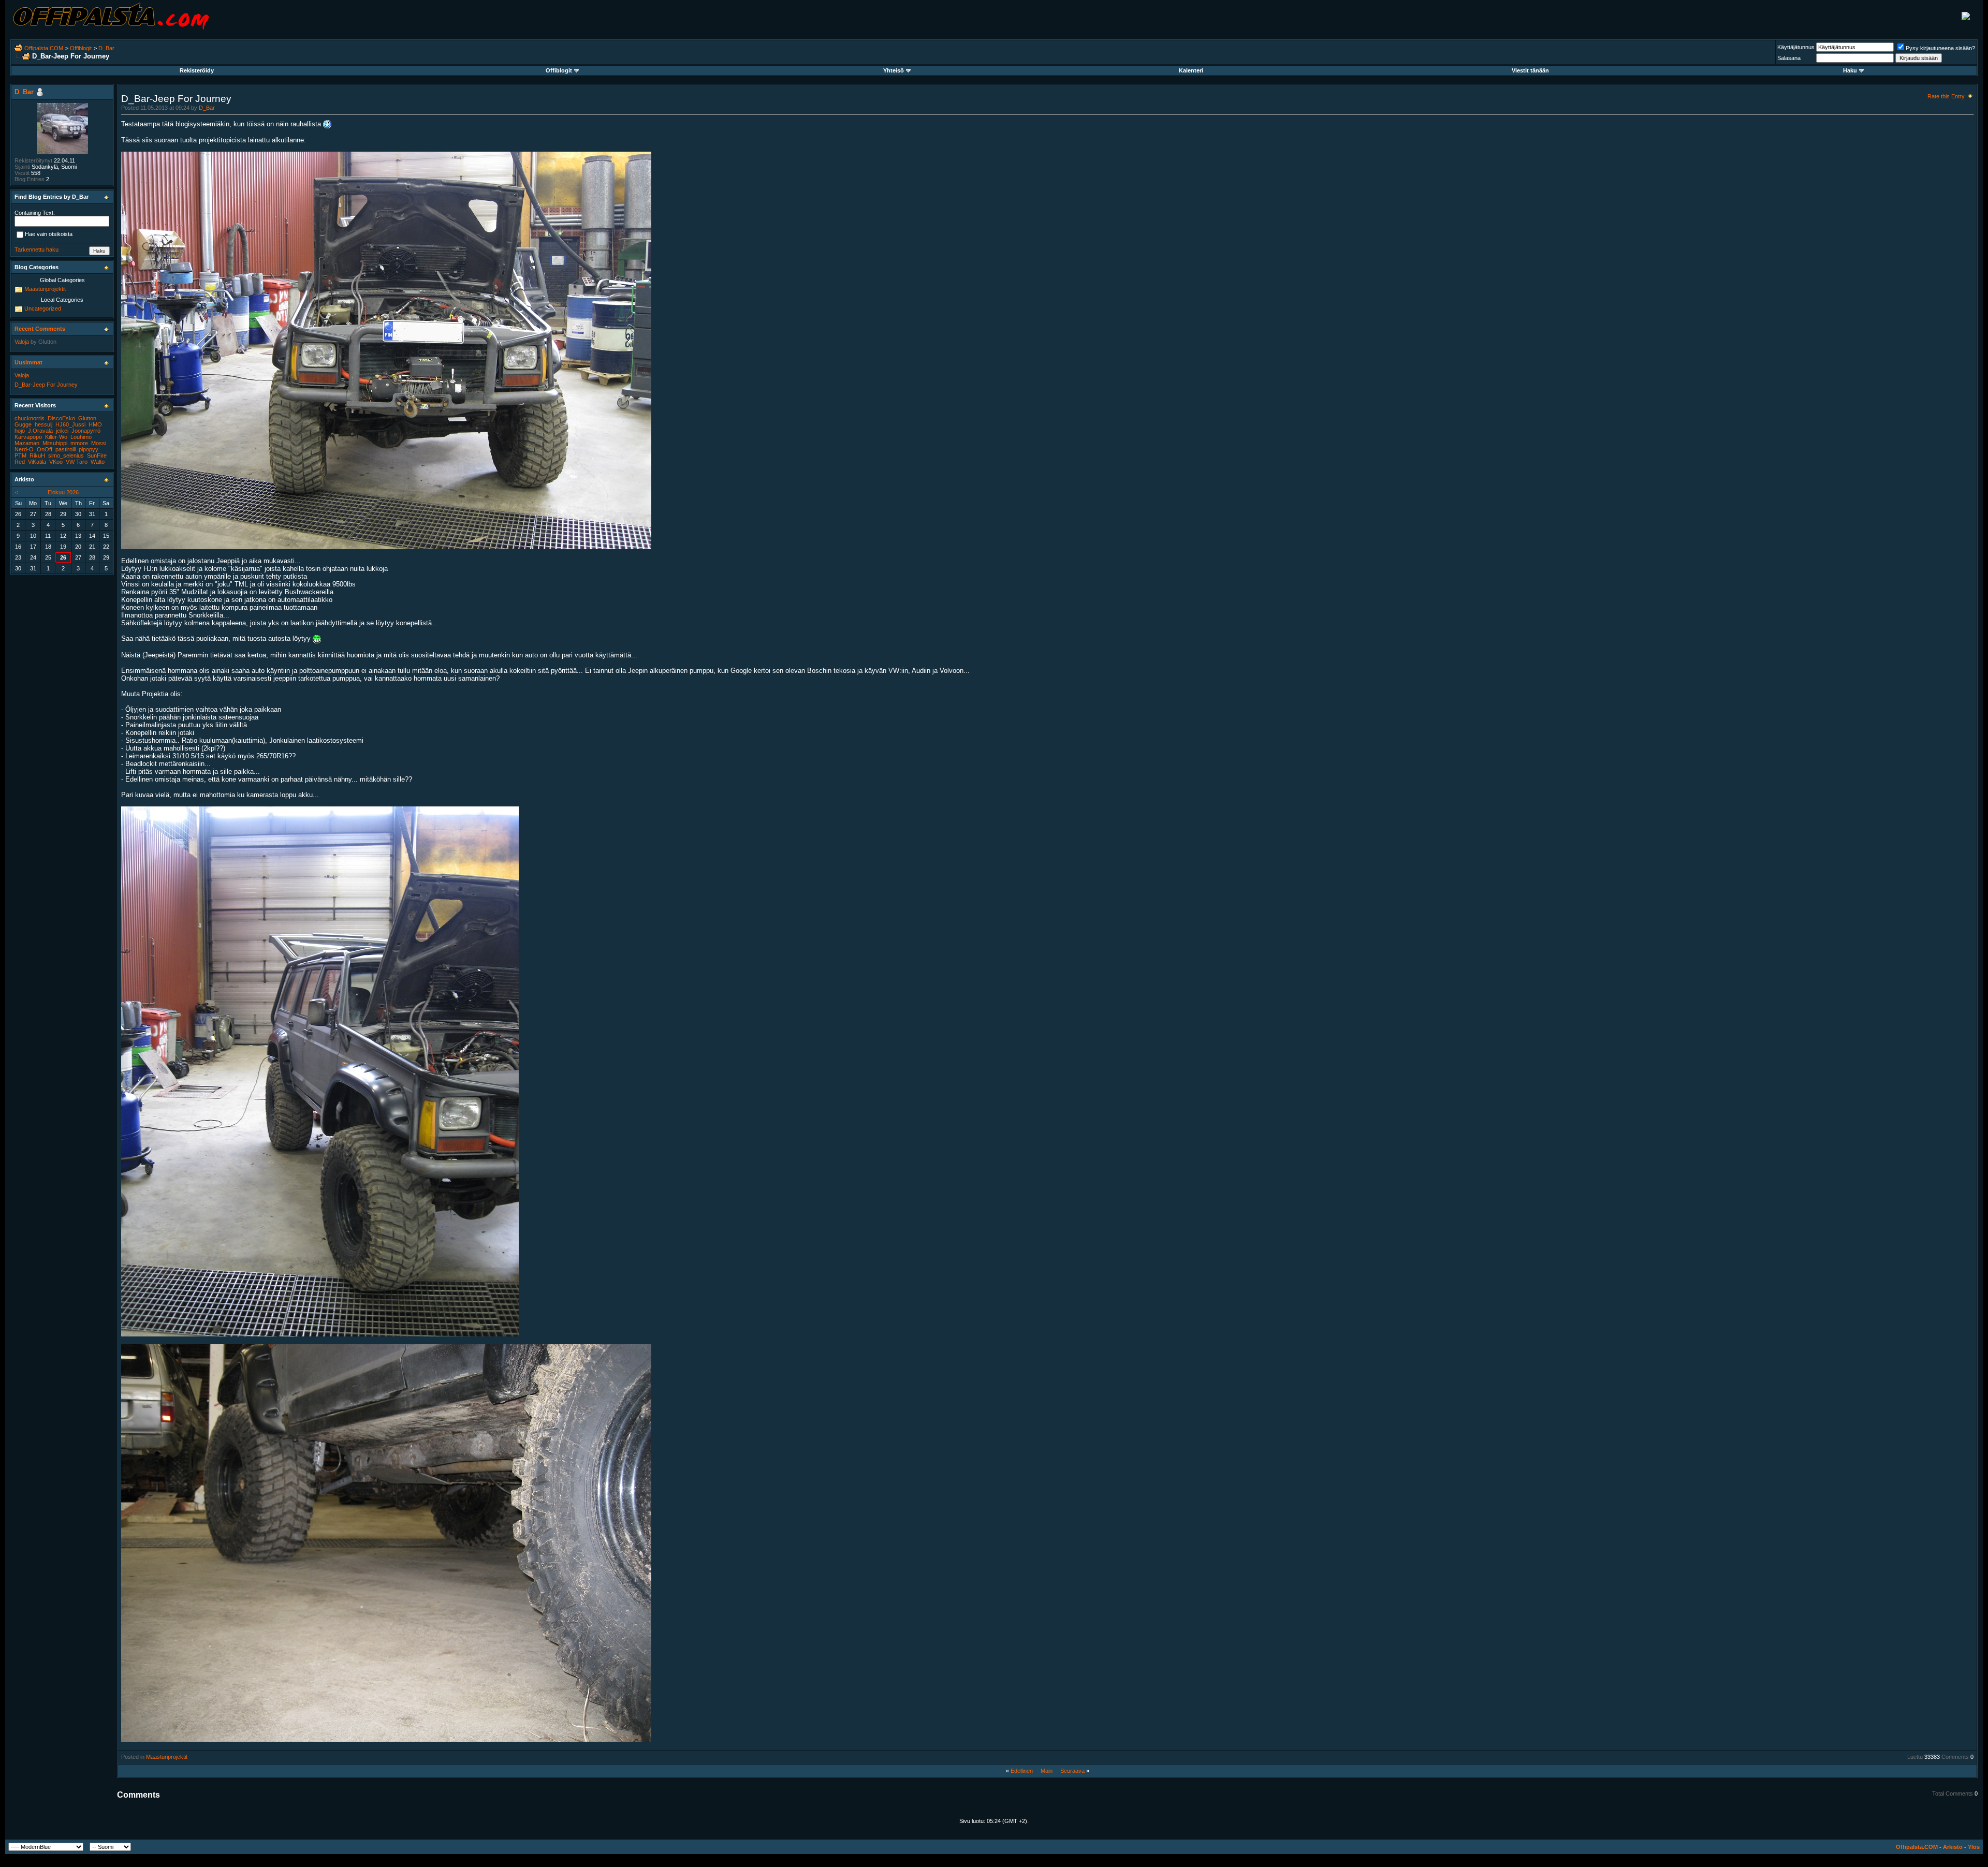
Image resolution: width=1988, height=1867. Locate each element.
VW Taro (77, 462)
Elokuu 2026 (63, 492)
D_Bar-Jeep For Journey (46, 385)
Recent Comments (40, 329)
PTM (20, 455)
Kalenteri (1191, 70)
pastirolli (65, 449)
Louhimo (81, 437)
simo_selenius (66, 455)
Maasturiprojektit (167, 1757)
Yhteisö (894, 70)
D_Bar (106, 48)
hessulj (43, 424)
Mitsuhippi (55, 443)
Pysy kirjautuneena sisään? (1940, 48)
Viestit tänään (1530, 70)
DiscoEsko (61, 418)
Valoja (22, 342)
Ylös (1974, 1847)
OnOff (45, 449)
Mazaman (27, 443)
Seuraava (1072, 1771)
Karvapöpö (28, 437)
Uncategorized (43, 308)
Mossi (99, 443)
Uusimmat (28, 362)
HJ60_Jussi (70, 424)
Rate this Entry (1946, 96)
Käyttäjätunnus (1796, 47)
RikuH (37, 455)
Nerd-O (24, 449)
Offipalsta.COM (44, 48)
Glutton (47, 342)
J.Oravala (40, 431)
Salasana (1789, 58)
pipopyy (89, 449)
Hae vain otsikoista (49, 234)
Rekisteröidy (197, 70)
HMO (95, 424)
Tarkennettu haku (36, 249)
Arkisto (1953, 1847)
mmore (79, 443)
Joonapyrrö (86, 431)
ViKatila (37, 462)
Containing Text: (35, 213)
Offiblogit (81, 48)
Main (1047, 1771)
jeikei (62, 431)
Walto (98, 462)
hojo (20, 431)
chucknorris (30, 418)
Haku (1850, 70)
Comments (1955, 1757)
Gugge (23, 424)
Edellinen (1022, 1771)
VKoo (56, 462)
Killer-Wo (56, 437)
